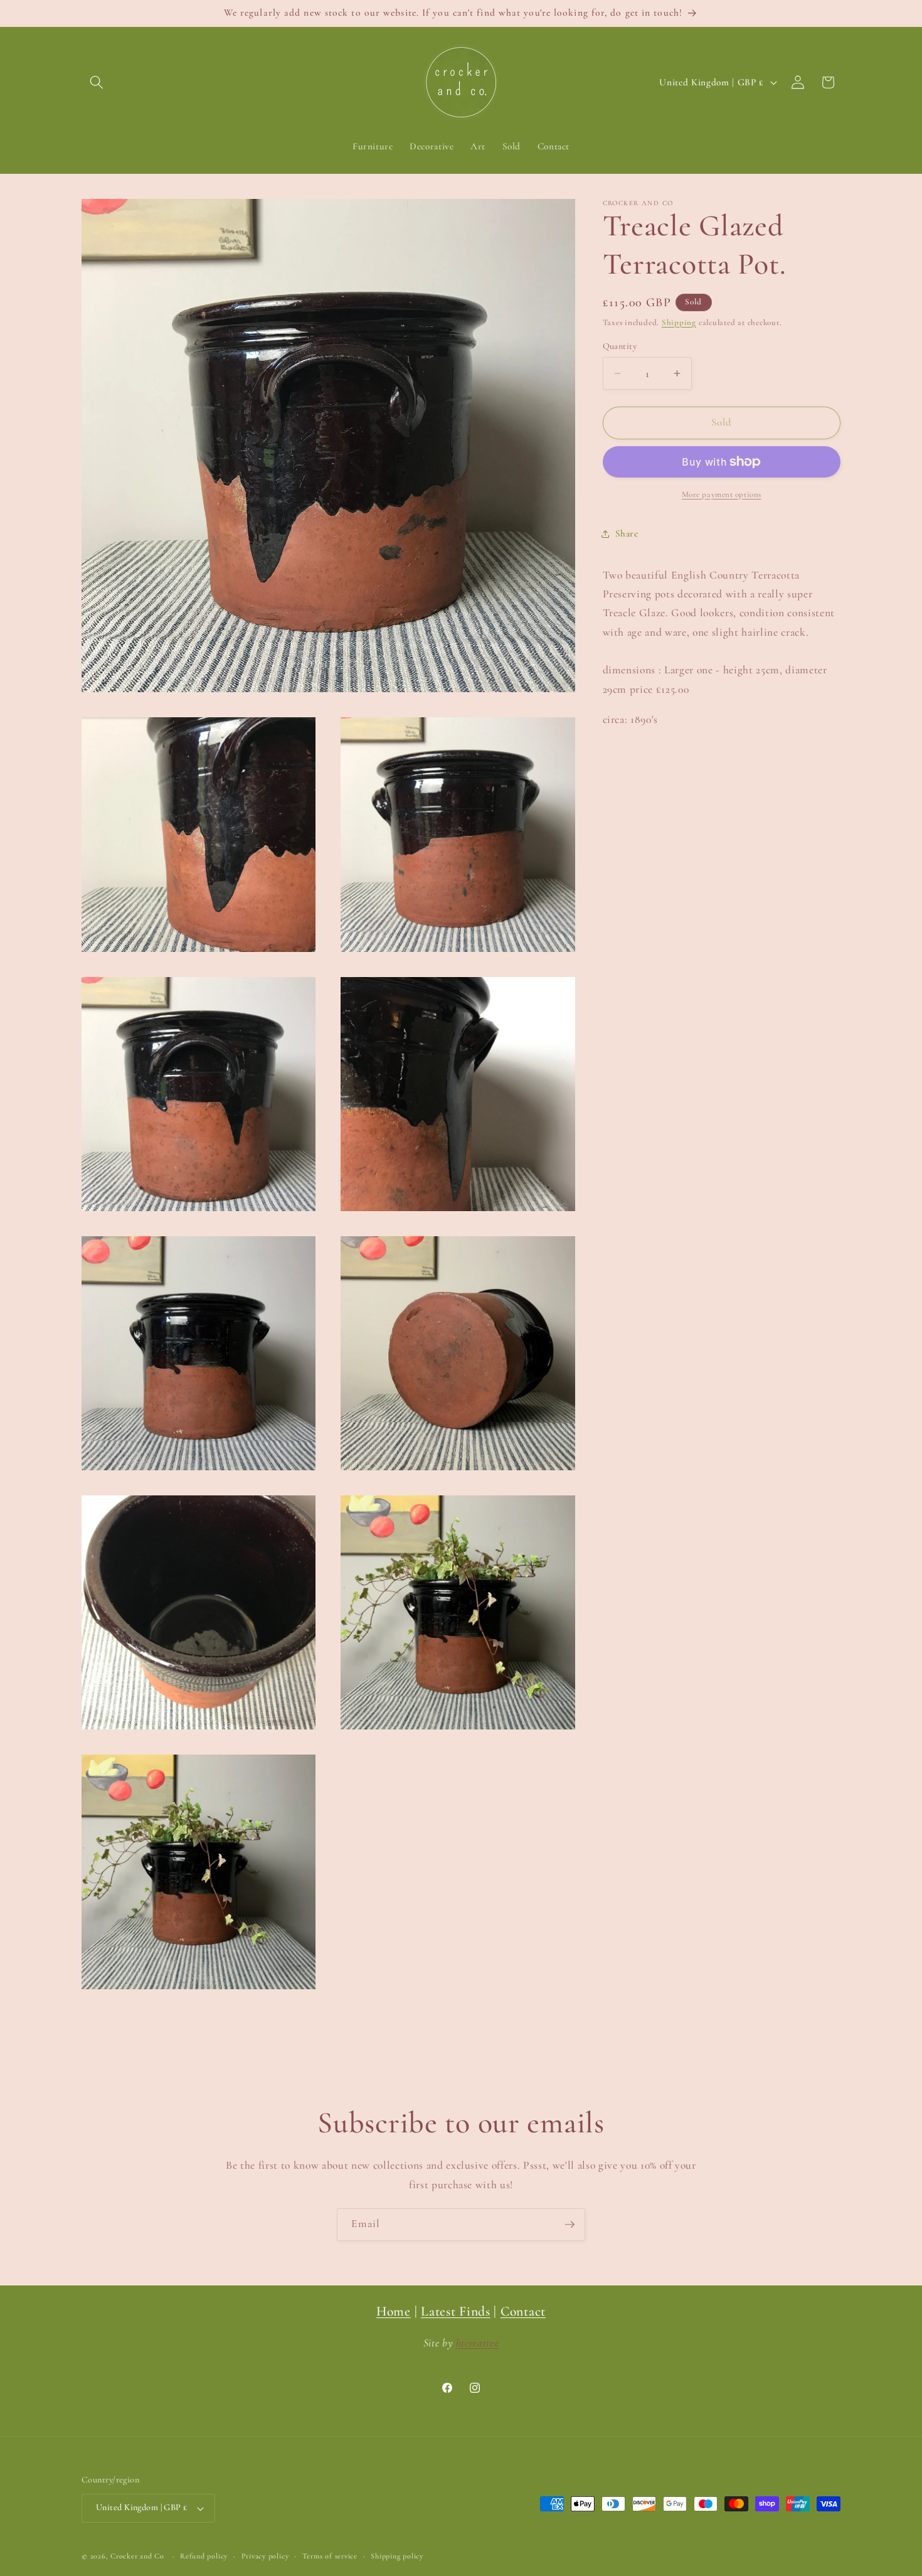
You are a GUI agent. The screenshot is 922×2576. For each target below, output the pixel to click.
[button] (97, 82)
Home (394, 2311)
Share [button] (627, 533)
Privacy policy (265, 2556)
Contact (523, 2311)
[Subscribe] (570, 2225)
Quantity (620, 346)
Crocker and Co (137, 2556)
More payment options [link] (722, 494)
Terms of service (330, 2556)
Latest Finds (456, 2311)
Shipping (679, 323)
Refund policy (204, 2556)
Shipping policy (397, 2556)
